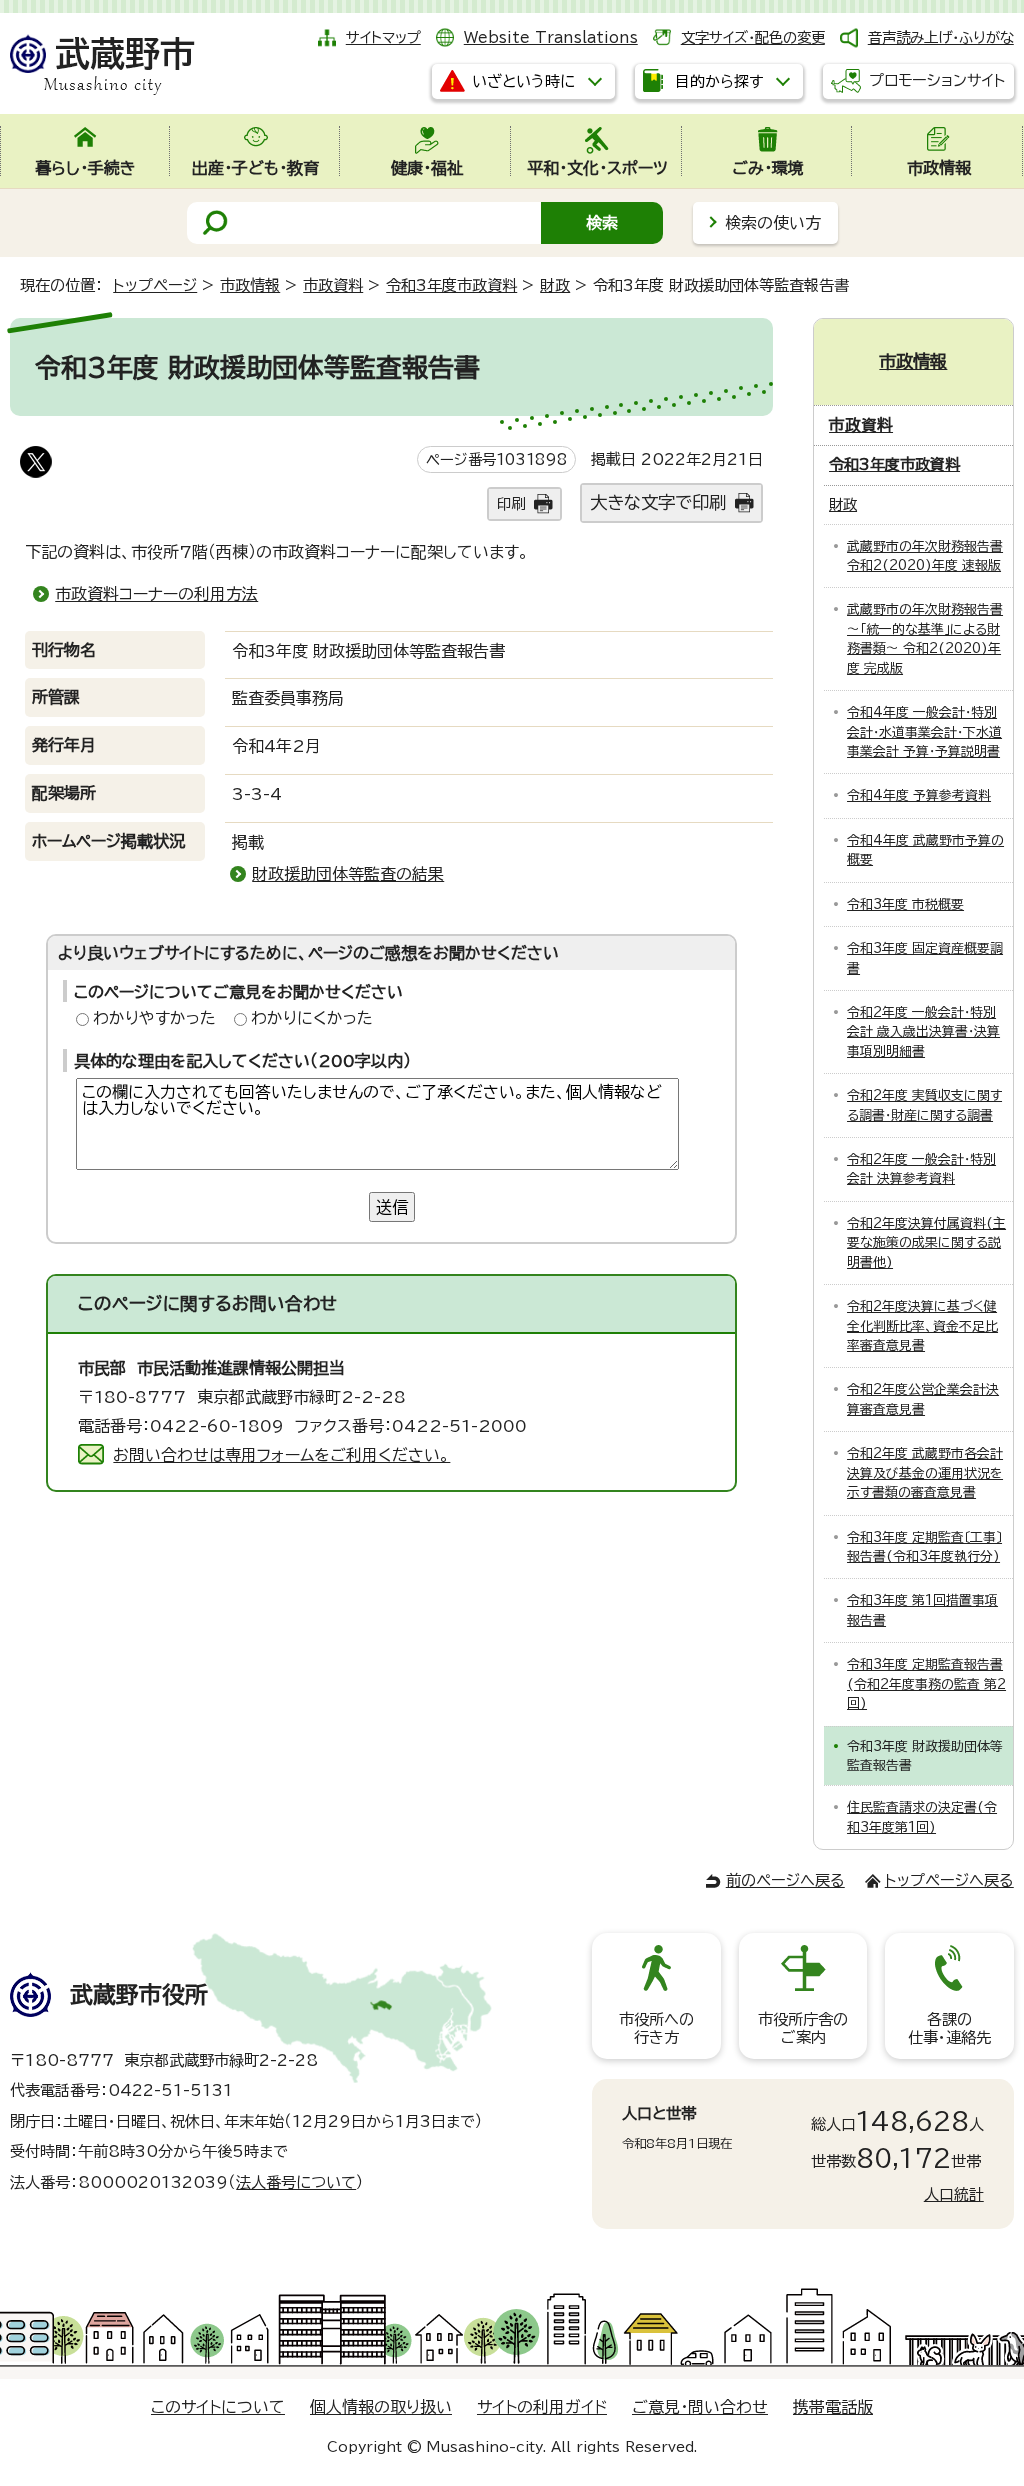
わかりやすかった (154, 1018)
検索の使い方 (773, 223)
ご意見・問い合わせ (700, 2407)
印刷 (511, 503)
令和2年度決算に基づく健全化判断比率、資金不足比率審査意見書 (922, 1326)
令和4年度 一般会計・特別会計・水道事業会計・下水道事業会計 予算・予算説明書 (924, 732)
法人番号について (296, 2182)
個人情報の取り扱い (381, 2407)
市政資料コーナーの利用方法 (156, 594)
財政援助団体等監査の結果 (348, 874)
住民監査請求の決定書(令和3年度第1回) (922, 1817)
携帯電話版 (833, 2407)
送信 (392, 1207)
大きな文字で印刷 (658, 502)
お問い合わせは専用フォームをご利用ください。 (281, 1455)
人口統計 (954, 2194)
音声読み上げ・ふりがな (941, 37)
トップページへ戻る (949, 1880)
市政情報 (250, 285)
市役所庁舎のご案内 (803, 2028)
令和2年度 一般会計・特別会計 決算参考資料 (921, 1169)
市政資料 (333, 285)
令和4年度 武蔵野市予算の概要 (925, 850)
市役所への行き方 (656, 2028)
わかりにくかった (312, 1018)
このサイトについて (218, 2407)
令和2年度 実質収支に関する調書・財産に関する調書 (924, 1105)
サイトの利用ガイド (542, 2407)
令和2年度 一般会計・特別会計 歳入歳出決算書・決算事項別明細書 (923, 1032)
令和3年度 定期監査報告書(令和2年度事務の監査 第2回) (926, 1684)
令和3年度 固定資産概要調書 (925, 958)
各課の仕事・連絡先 (949, 2028)
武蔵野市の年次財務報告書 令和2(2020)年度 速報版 (925, 556)
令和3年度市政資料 (451, 285)
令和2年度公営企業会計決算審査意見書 (923, 1399)
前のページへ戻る (785, 1880)
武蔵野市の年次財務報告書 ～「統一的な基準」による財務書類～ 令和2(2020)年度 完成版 (925, 638)
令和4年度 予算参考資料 (919, 795)
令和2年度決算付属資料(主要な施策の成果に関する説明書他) (926, 1243)
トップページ (155, 285)
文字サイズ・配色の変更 (753, 37)
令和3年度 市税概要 (905, 904)
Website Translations (551, 37)
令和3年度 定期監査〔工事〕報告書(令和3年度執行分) (924, 1547)
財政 (555, 285)
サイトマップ (383, 37)
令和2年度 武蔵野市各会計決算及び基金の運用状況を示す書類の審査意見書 (925, 1473)
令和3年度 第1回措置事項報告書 (922, 1610)
